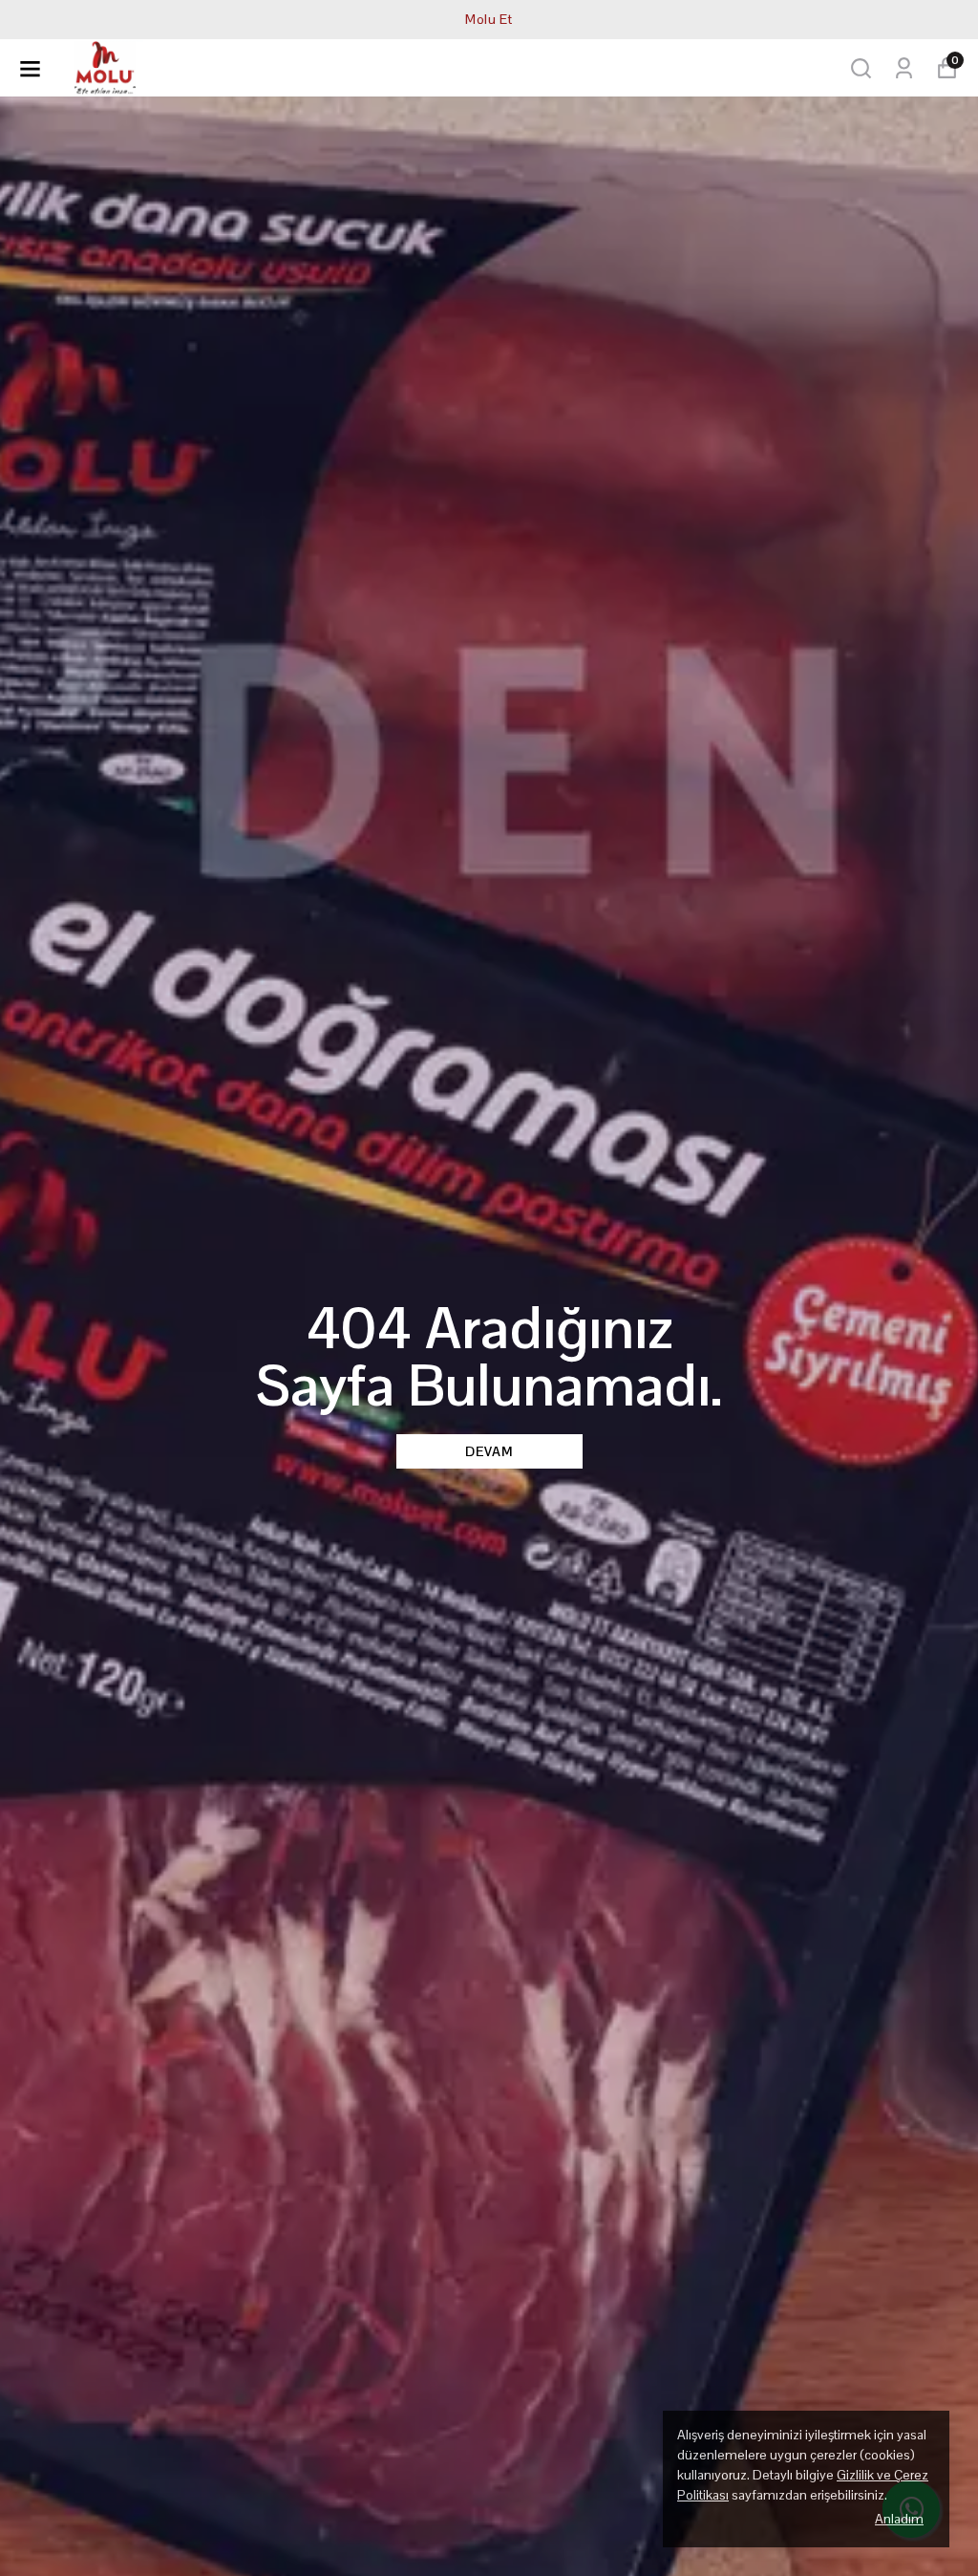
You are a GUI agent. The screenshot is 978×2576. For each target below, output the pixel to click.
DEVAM (489, 1451)
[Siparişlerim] (904, 68)
